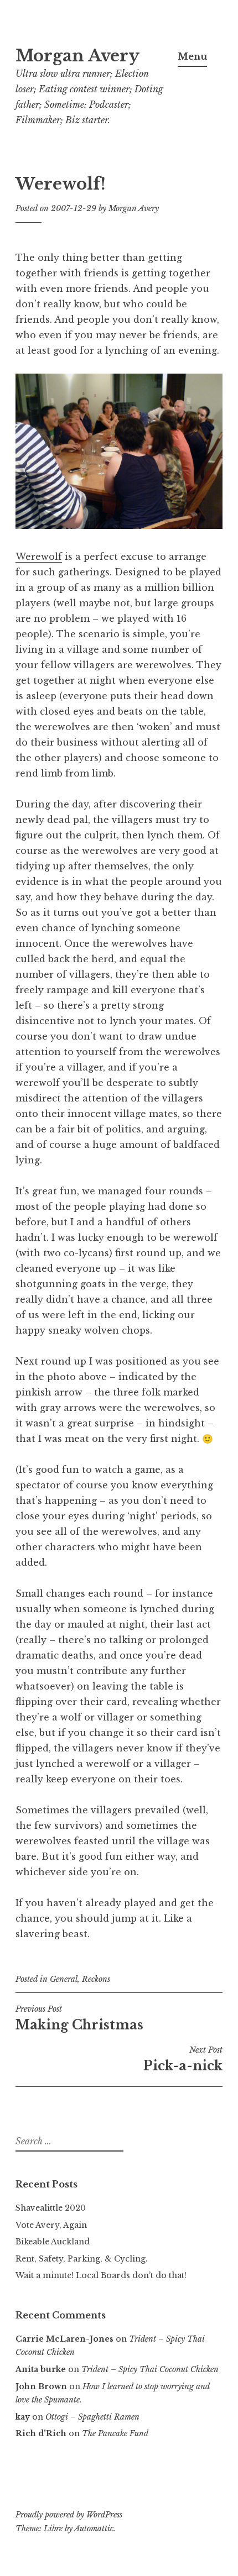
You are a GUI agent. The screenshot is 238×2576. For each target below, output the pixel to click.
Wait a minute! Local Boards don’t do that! (101, 2275)
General (64, 1979)
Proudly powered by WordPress (69, 2515)
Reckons (96, 1979)
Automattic (94, 2528)
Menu (192, 56)
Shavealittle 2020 (51, 2208)
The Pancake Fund (115, 2433)
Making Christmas (79, 2018)
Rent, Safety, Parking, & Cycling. (82, 2259)
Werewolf (39, 557)
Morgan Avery (77, 56)
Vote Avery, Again (51, 2225)
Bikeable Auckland (53, 2242)
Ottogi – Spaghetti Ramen (92, 2417)
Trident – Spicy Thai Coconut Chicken (150, 2369)
